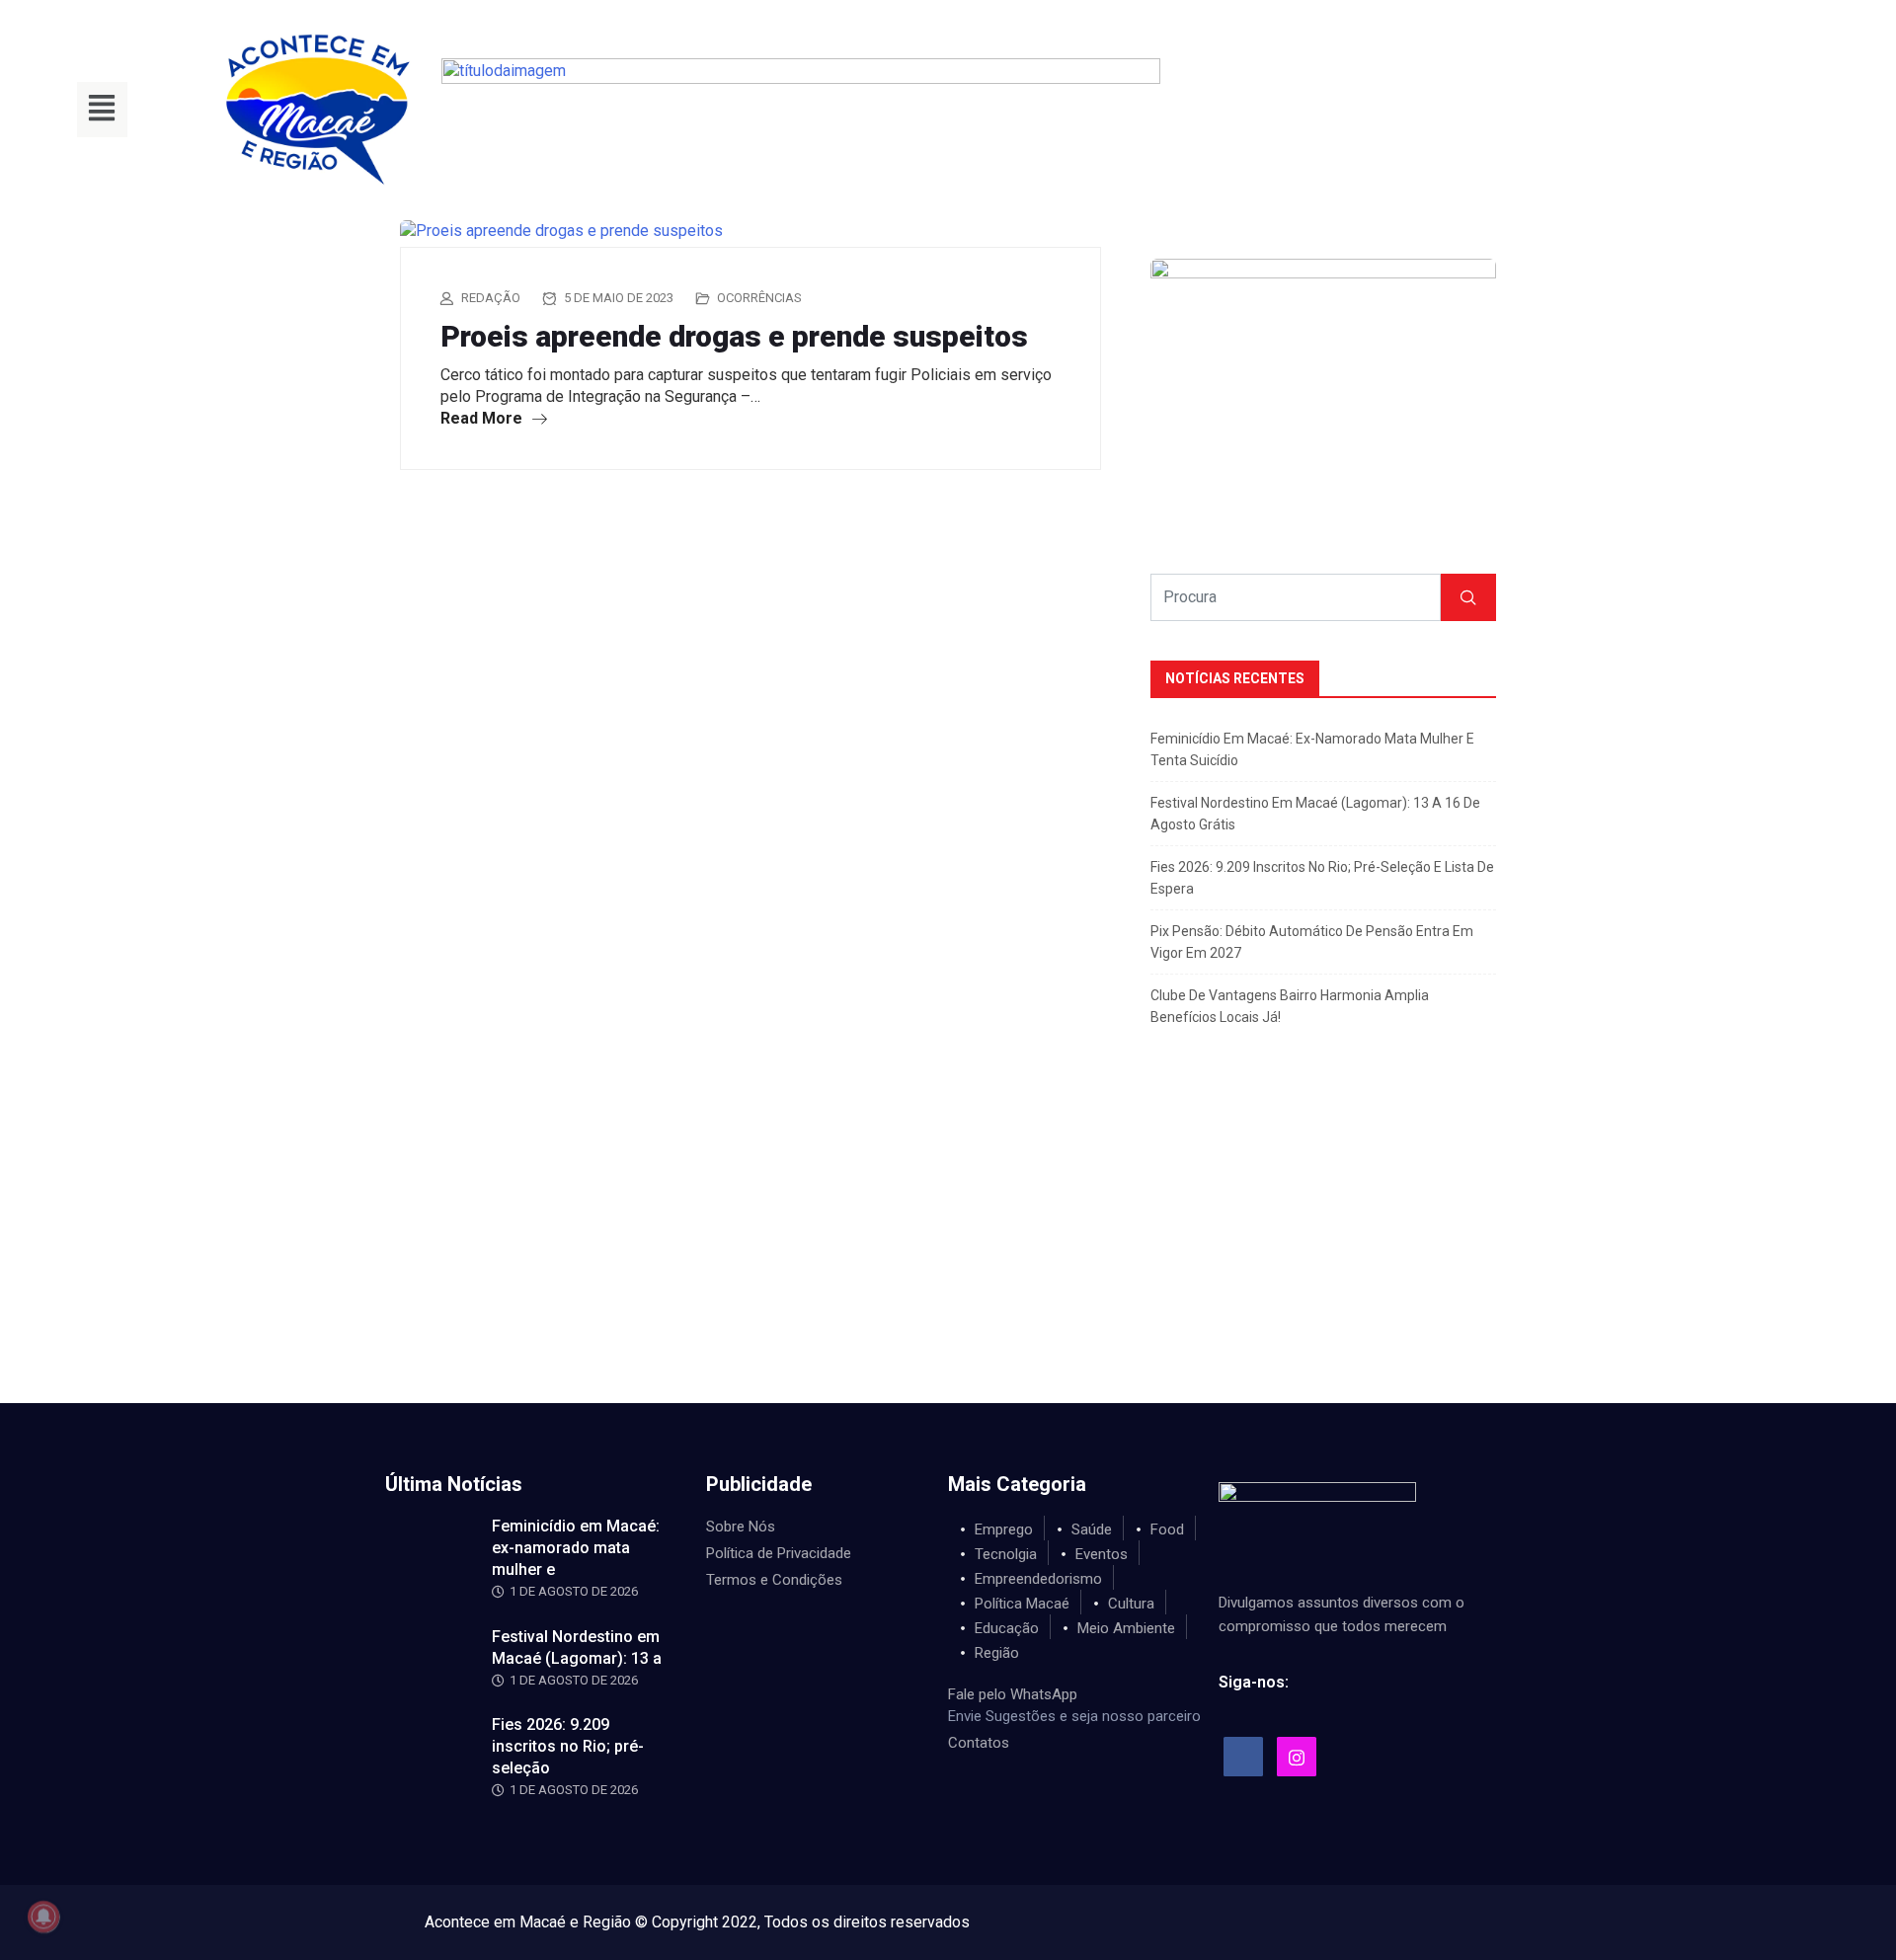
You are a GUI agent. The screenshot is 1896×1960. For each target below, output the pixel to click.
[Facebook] (1243, 1757)
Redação (491, 298)
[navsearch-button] (1405, 110)
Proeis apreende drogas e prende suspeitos (734, 336)
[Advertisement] (948, 1255)
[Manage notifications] (43, 1917)
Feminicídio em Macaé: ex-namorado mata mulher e (576, 1548)
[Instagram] (1297, 1757)
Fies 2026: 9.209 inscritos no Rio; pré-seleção (568, 1746)
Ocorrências (759, 298)
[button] (102, 110)
